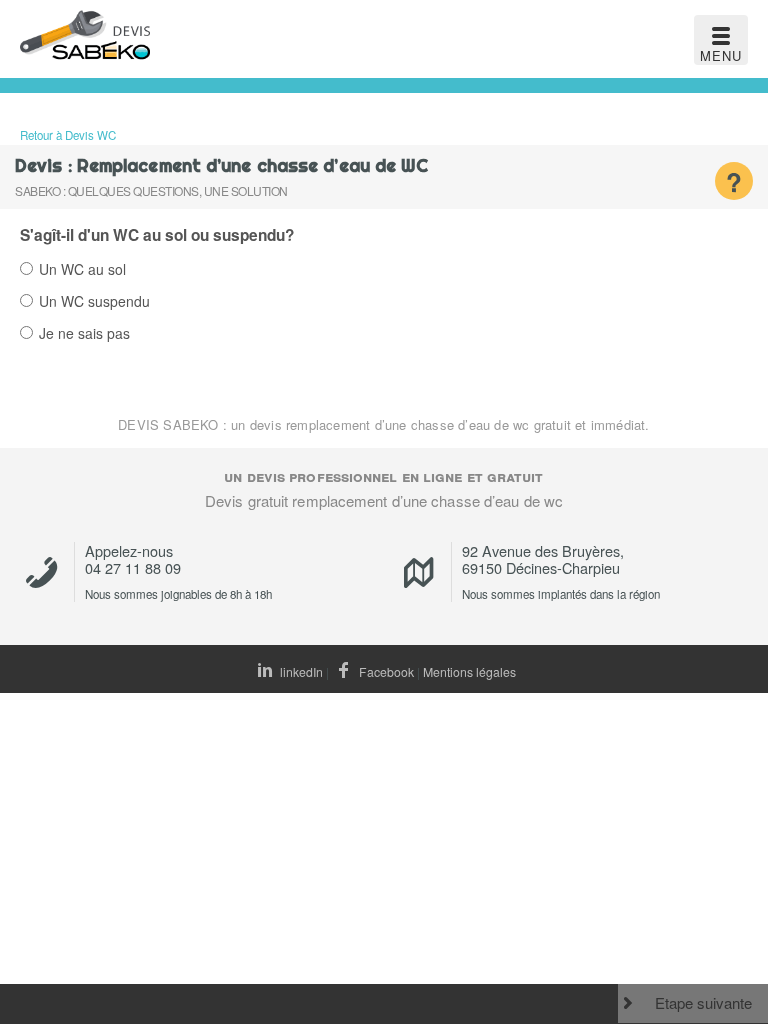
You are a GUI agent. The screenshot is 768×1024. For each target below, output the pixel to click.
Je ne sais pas (84, 334)
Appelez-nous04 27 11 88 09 (133, 559)
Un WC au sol (82, 270)
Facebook (385, 671)
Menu (721, 55)
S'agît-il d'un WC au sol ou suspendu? (157, 235)
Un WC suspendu (94, 302)
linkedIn (300, 671)
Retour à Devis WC (68, 135)
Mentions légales (469, 671)
